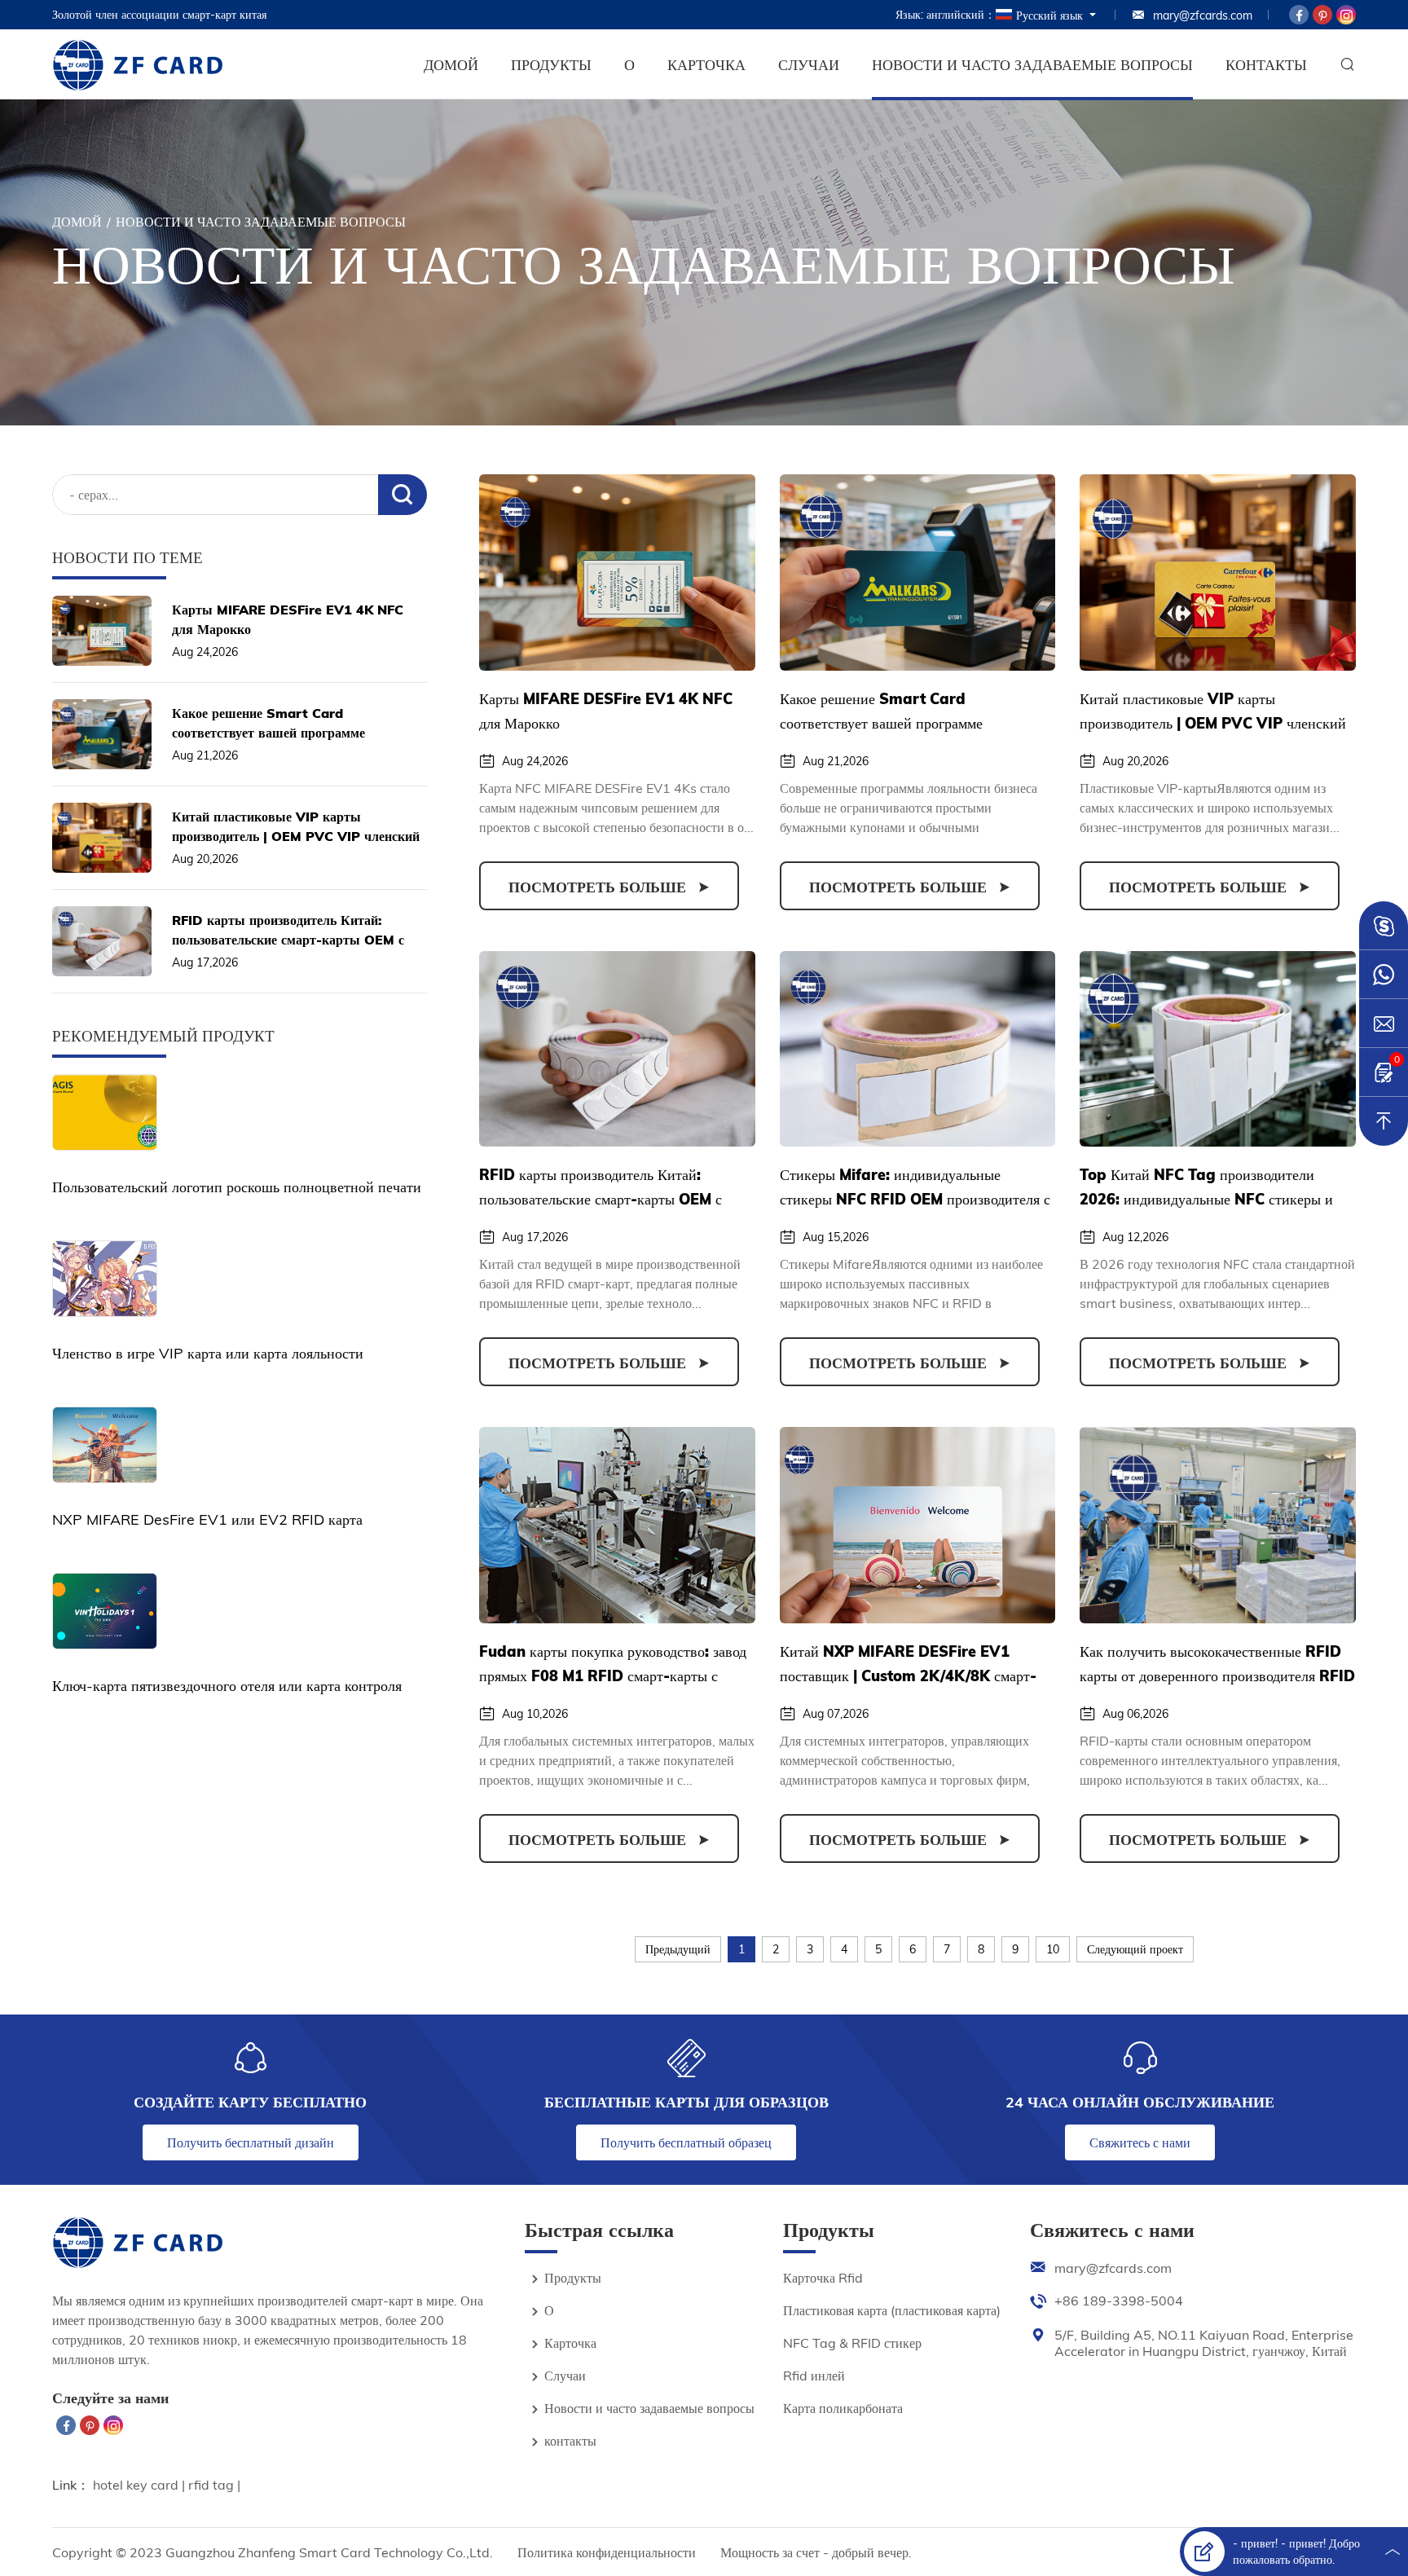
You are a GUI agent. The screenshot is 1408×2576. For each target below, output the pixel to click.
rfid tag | (214, 2485)
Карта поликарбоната (843, 2408)
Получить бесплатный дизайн (251, 2142)
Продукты (551, 65)
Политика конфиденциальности (607, 2552)
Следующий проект (1135, 1949)
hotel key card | (141, 2485)
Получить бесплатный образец (686, 2142)
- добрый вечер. (867, 2552)
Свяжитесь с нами (1140, 2142)
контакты (1266, 65)
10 (1053, 1949)
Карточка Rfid (823, 2278)
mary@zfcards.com (1203, 15)
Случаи (809, 65)
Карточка (706, 65)
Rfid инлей (814, 2376)
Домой (451, 65)
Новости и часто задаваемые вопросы (1032, 65)
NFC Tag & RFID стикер (852, 2343)
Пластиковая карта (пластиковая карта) (892, 2310)
